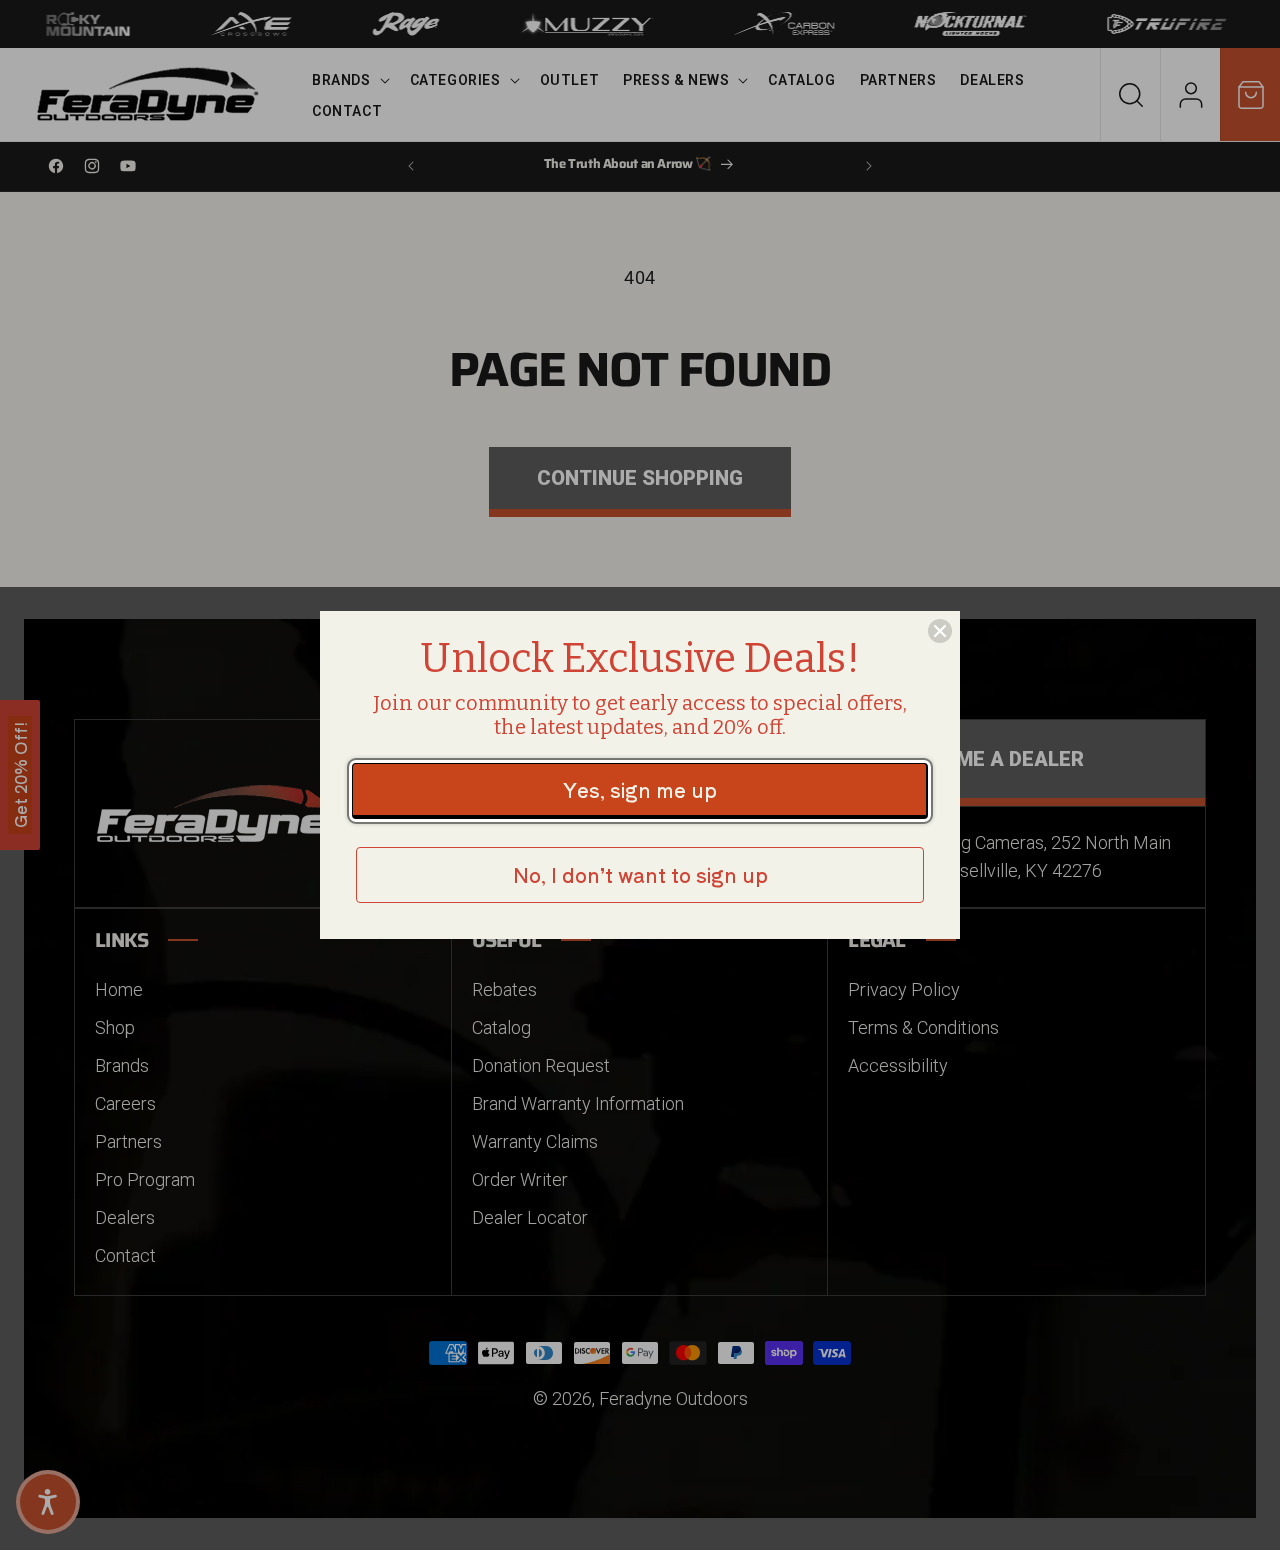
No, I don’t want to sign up (640, 874)
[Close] (940, 631)
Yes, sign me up (640, 789)
